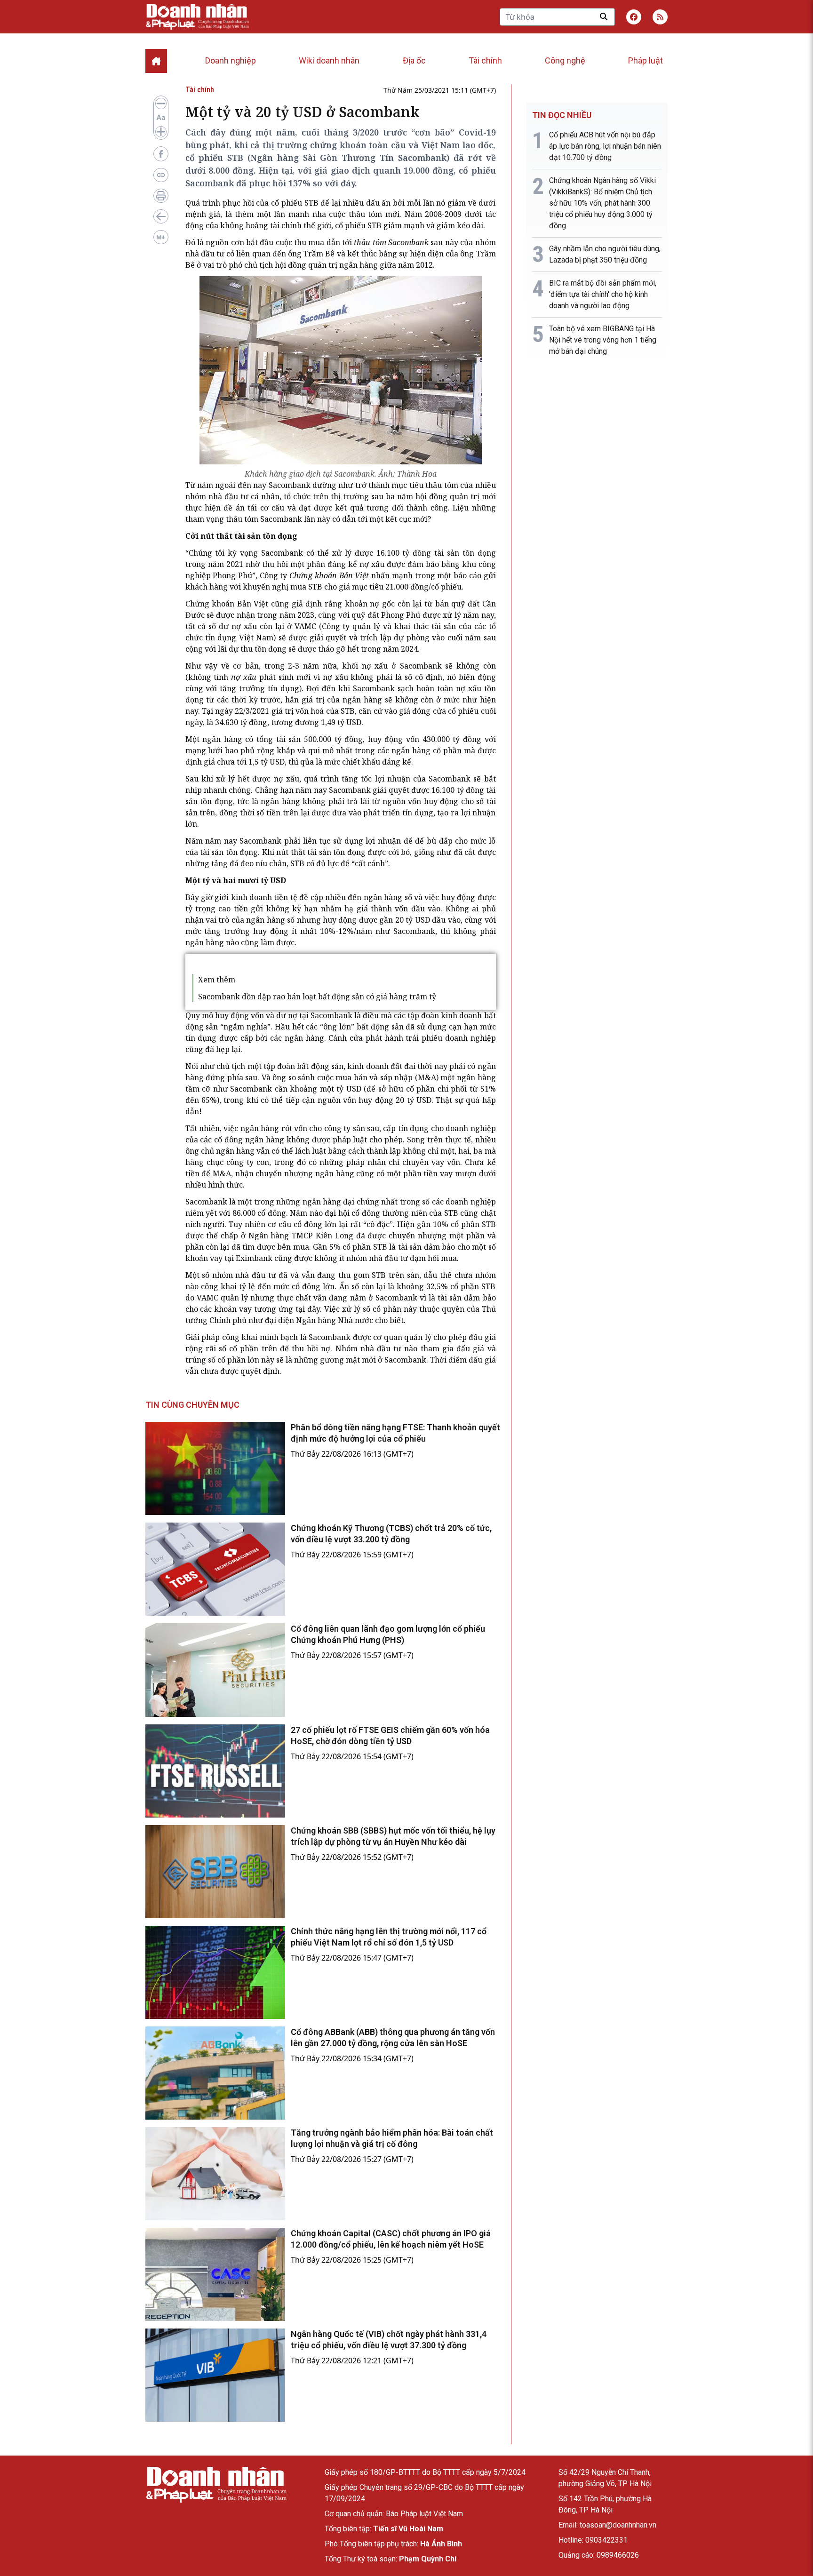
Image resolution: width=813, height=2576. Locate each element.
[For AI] (161, 237)
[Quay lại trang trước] (161, 216)
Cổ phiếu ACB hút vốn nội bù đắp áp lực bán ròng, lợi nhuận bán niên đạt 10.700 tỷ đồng (605, 146)
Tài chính (485, 60)
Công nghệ (565, 60)
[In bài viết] (161, 196)
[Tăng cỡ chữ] (161, 132)
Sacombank (290, 485)
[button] (660, 17)
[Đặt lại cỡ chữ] (161, 118)
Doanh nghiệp (231, 60)
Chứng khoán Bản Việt (227, 604)
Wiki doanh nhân (329, 60)
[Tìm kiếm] (604, 16)
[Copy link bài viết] (161, 175)
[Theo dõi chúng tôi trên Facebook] (634, 17)
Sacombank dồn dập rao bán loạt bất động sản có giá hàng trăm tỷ (317, 997)
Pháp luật (646, 60)
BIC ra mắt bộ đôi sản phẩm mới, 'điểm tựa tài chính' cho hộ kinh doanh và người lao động (603, 294)
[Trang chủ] (216, 2484)
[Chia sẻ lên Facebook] (161, 154)
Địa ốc (414, 60)
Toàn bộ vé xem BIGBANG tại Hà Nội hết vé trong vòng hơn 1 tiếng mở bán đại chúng (603, 340)
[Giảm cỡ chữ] (161, 104)
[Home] (156, 61)
